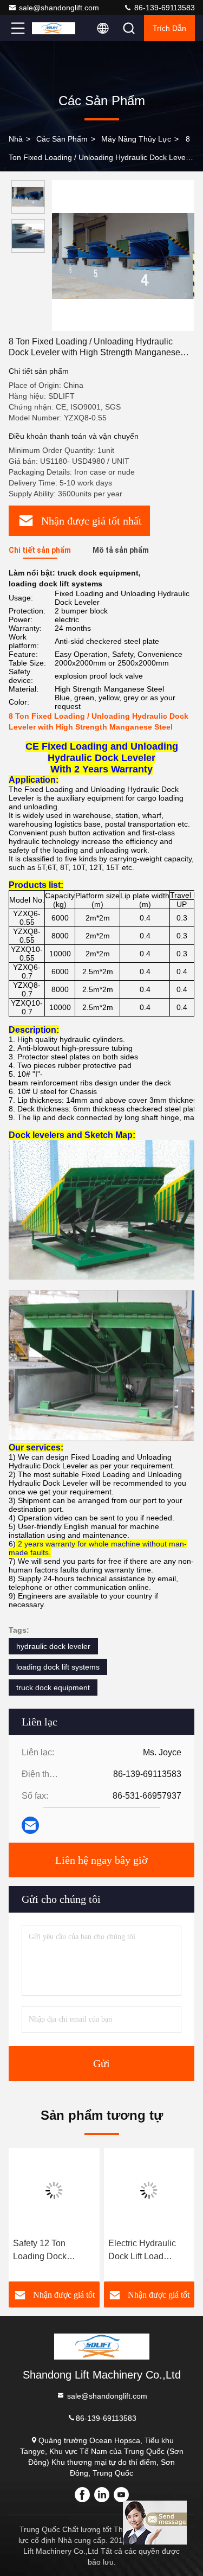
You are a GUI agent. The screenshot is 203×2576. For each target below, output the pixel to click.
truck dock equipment (53, 1687)
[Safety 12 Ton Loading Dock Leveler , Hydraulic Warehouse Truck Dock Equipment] (54, 2190)
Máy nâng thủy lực (136, 139)
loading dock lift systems (58, 1667)
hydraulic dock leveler (53, 1646)
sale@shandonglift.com (59, 8)
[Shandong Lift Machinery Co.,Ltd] (54, 28)
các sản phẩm (62, 139)
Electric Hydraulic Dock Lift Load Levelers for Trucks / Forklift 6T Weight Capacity (147, 2251)
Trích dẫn (169, 28)
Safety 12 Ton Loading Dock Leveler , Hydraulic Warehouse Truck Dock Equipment (49, 2251)
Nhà (16, 139)
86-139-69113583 (163, 8)
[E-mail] (30, 1825)
